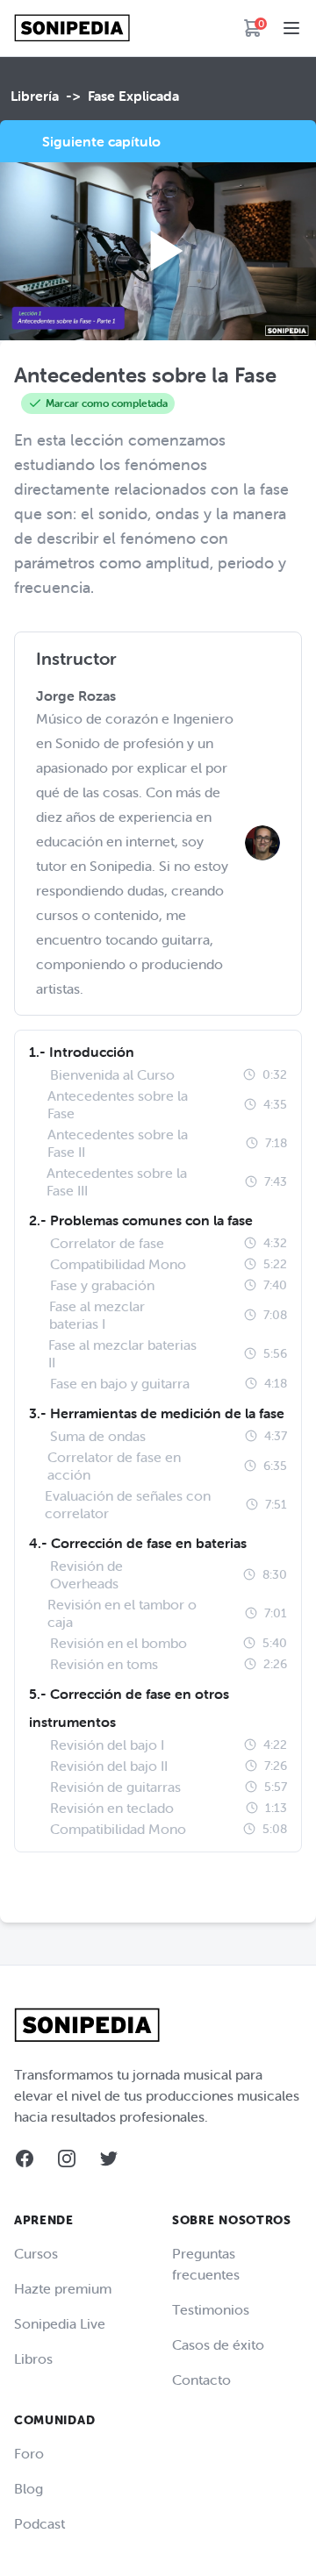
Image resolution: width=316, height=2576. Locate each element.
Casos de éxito (218, 2344)
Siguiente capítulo (101, 141)
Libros (33, 2358)
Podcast (39, 2523)
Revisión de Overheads (86, 1574)
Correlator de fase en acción (114, 1466)
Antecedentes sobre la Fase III (117, 1181)
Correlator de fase (107, 1243)
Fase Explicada (133, 96)
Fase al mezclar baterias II (122, 1353)
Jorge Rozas (76, 696)
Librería (35, 96)
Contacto (201, 2380)
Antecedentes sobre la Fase (118, 1104)
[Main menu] (291, 28)
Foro (29, 2453)
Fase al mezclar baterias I (97, 1315)
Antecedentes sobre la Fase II (118, 1143)
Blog (29, 2488)
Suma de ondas (98, 1436)
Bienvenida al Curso (112, 1074)
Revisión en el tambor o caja (122, 1613)
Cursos (36, 2253)
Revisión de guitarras (115, 1787)
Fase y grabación (102, 1285)
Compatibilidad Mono (118, 1264)
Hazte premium (63, 2288)
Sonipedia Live (60, 2323)
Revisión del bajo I (107, 1745)
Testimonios (211, 2309)
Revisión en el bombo (118, 1643)
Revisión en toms (104, 1664)
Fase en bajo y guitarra (120, 1383)
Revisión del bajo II (109, 1766)
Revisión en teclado (112, 1808)
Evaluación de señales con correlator (128, 1504)
